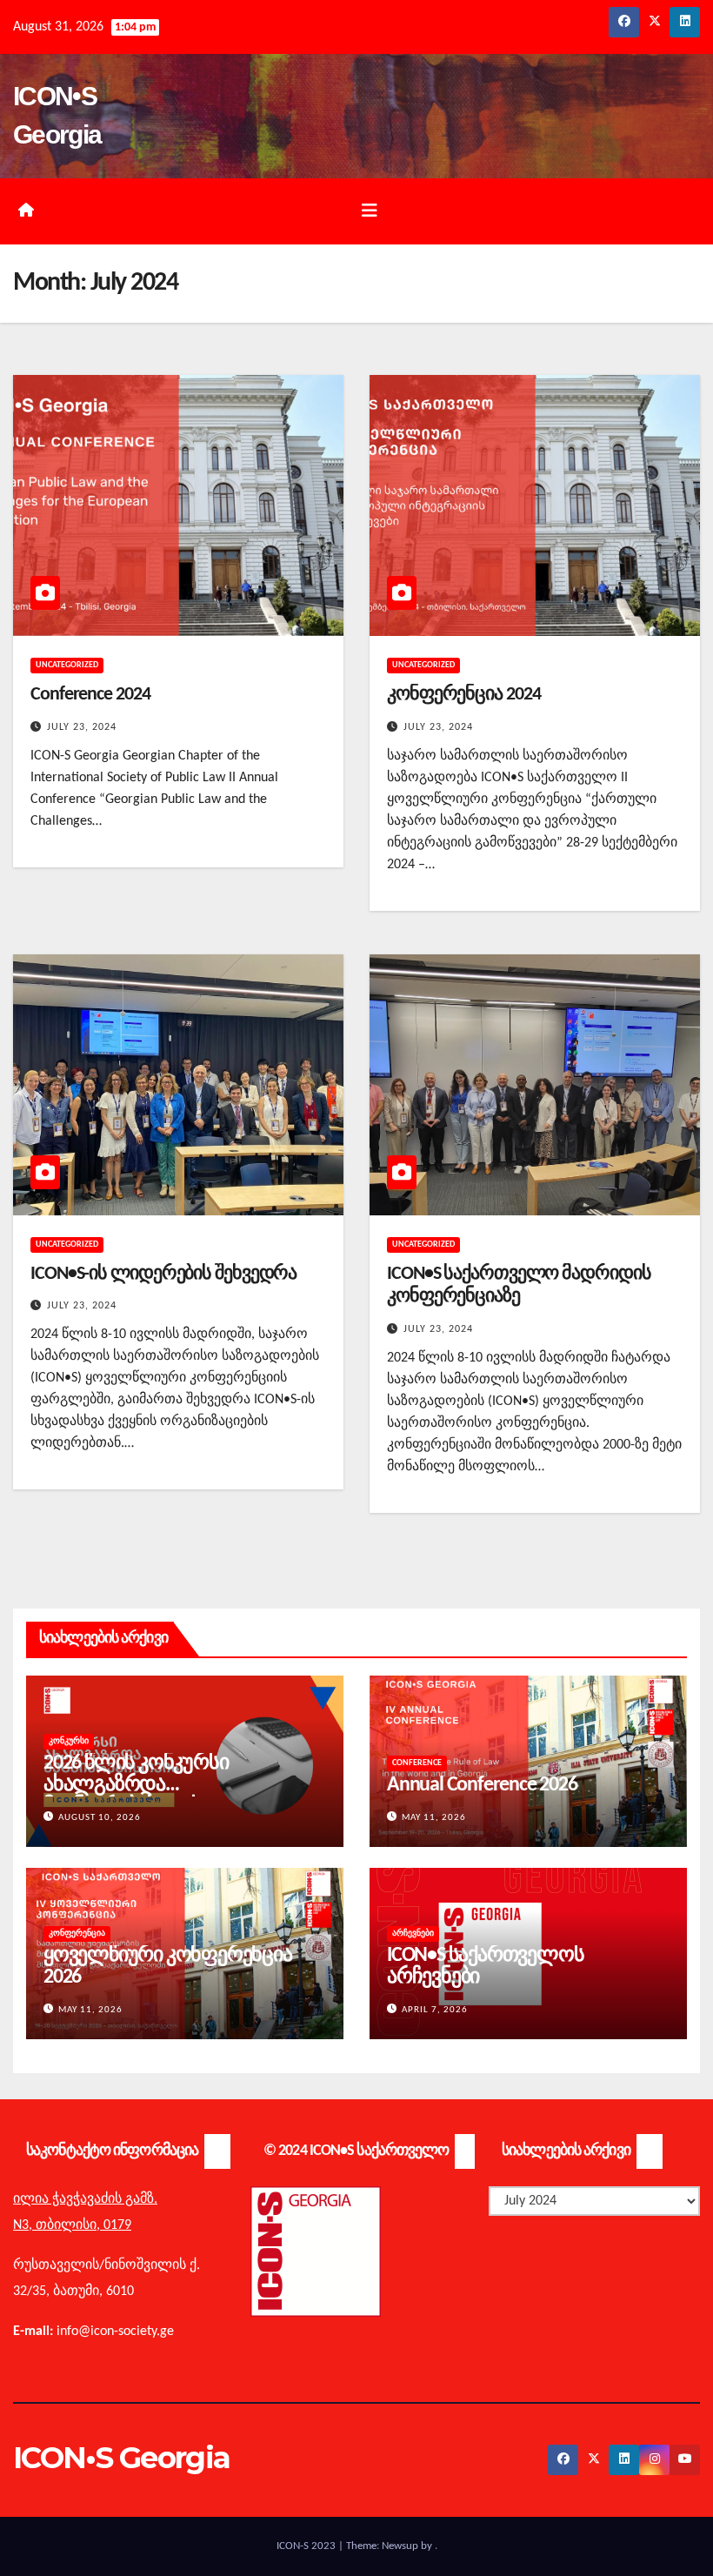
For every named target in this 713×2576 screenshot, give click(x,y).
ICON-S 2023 (307, 2546)
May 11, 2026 (434, 1818)
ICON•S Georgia (121, 2458)
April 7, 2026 (435, 2010)
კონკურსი (69, 1741)
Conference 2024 (90, 695)
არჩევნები (413, 1934)
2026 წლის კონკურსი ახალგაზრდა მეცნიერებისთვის (136, 1785)
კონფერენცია (77, 1934)
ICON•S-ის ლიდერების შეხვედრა (163, 1274)
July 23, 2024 (82, 727)
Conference (417, 1763)
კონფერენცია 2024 (463, 695)
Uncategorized (67, 665)
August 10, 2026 (100, 1818)
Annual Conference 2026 (482, 1785)
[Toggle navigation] (370, 211)
